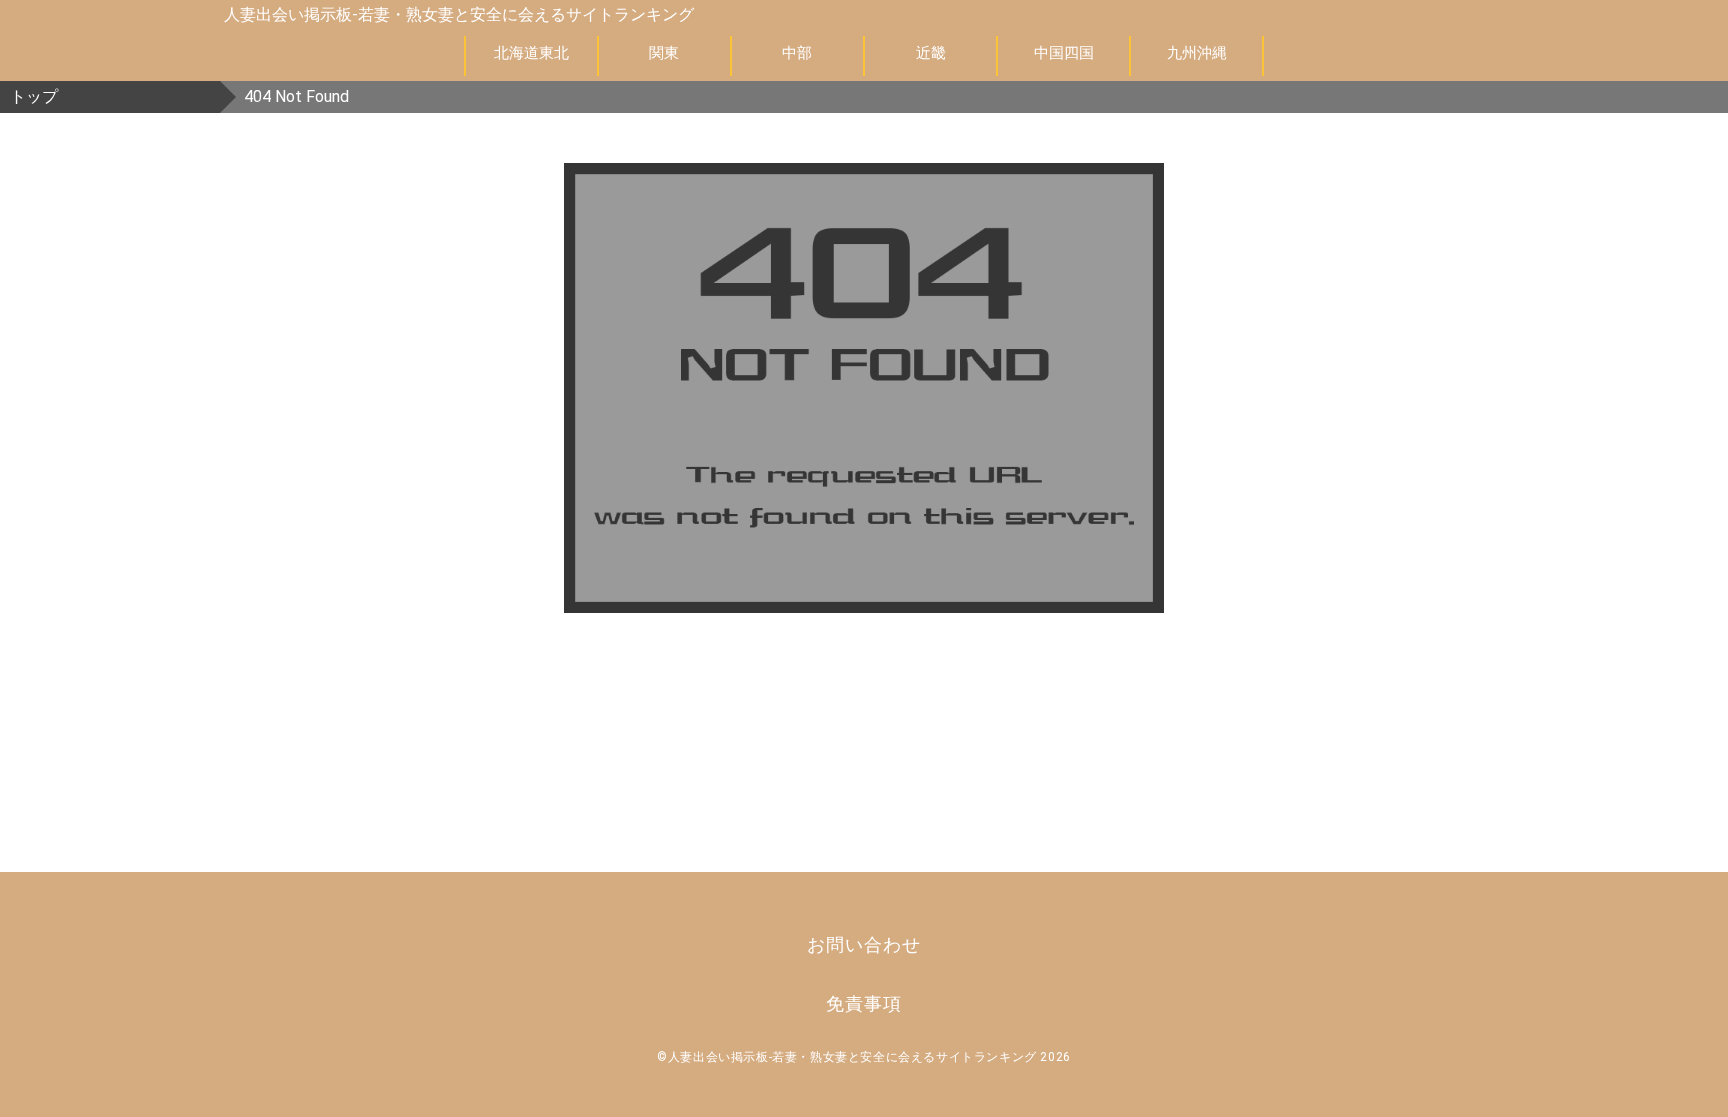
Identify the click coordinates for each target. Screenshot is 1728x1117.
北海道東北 (531, 53)
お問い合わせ (863, 944)
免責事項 (864, 1003)
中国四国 (1064, 53)
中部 (797, 53)
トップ (34, 96)
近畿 (931, 53)
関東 (664, 53)
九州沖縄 (1197, 53)
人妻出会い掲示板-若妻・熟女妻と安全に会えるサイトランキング (459, 14)
